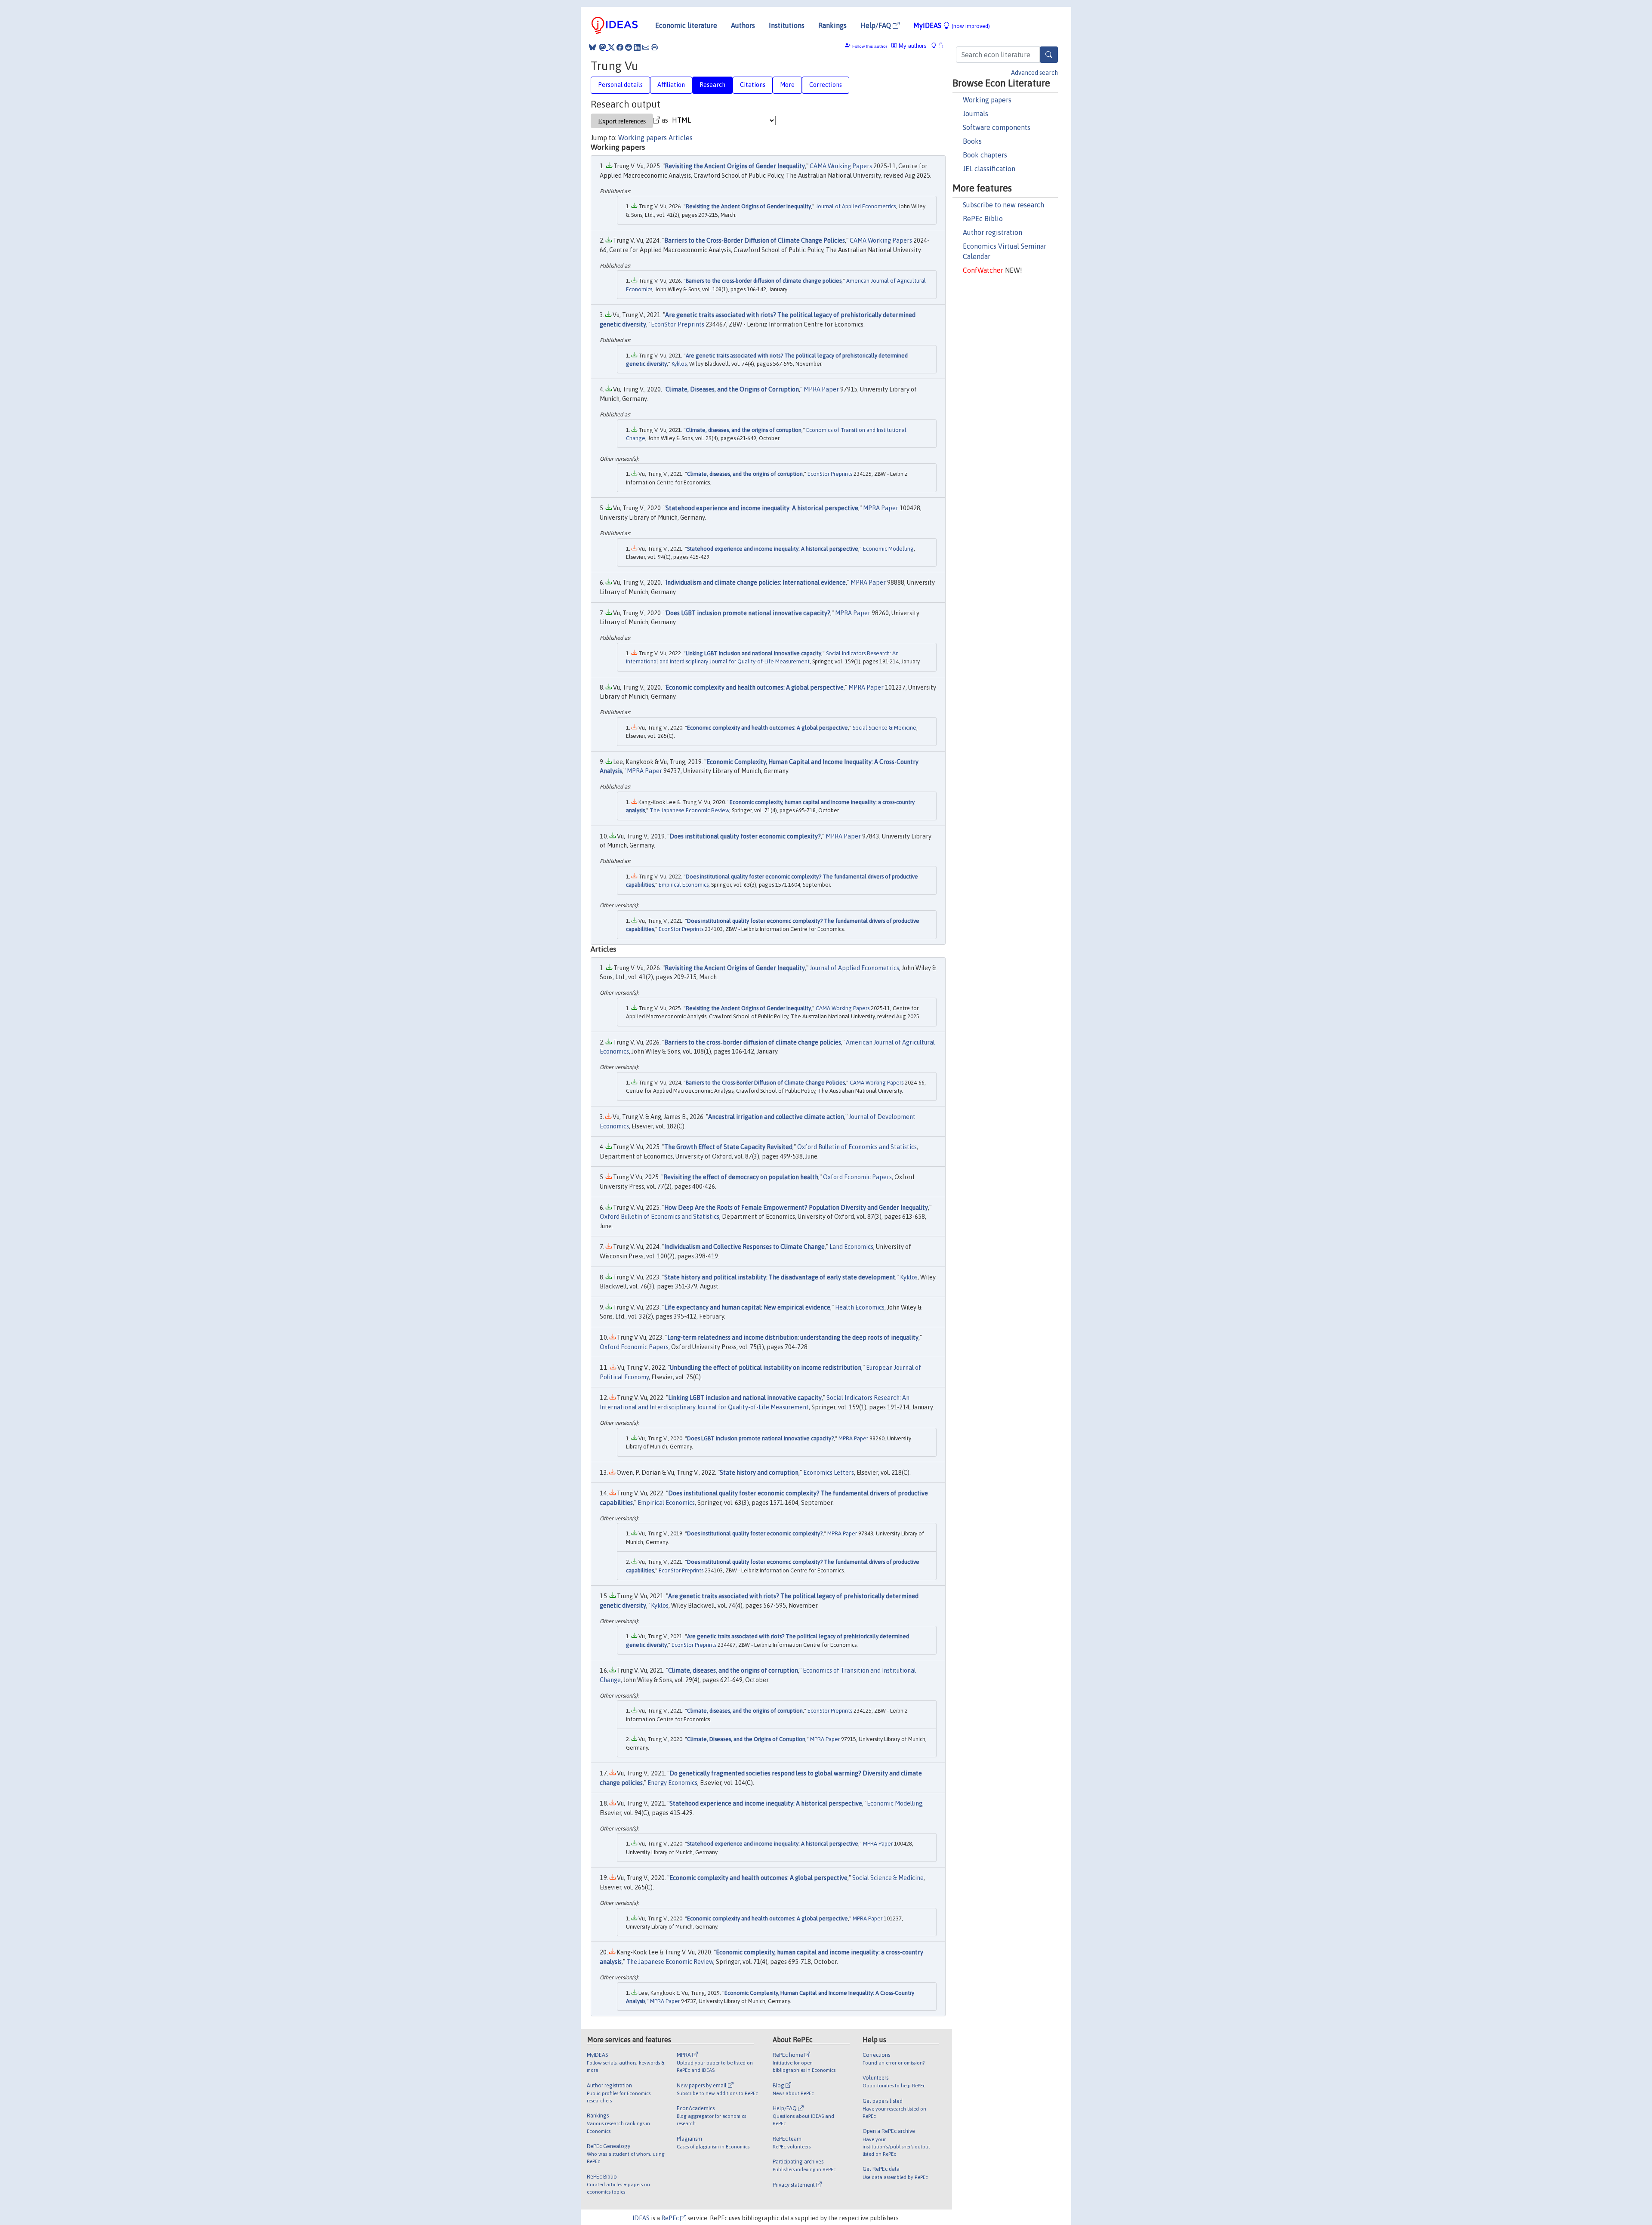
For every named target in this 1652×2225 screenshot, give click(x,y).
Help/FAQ (877, 25)
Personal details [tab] (620, 85)
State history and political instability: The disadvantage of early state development (780, 1277)
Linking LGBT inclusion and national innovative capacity (754, 653)
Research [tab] (712, 85)
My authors (912, 46)
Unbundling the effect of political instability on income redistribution (766, 1368)
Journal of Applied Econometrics (856, 206)
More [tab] (787, 85)
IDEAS (641, 2218)
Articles (681, 138)
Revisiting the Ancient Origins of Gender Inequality (735, 166)
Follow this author (870, 46)
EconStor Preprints (678, 324)
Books (972, 141)
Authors (743, 25)
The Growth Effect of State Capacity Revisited (728, 1147)
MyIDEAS (952, 25)
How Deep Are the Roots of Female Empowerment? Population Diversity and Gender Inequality (796, 1208)
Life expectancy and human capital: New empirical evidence (747, 1307)
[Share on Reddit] (629, 47)
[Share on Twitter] (611, 47)
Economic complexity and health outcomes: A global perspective (755, 687)
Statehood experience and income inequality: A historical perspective (762, 508)
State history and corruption (759, 1473)
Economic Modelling (888, 549)
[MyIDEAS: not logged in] (936, 46)
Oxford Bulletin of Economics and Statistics (857, 1147)
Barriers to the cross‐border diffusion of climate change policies (764, 281)
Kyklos (679, 364)
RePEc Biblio (983, 219)
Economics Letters (829, 1473)
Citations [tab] (753, 85)
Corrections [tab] (826, 85)
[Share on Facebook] (620, 47)
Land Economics (851, 1247)
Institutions (787, 25)
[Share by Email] (646, 47)
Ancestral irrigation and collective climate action (776, 1117)
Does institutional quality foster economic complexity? (745, 836)
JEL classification (989, 169)
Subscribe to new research (1003, 205)
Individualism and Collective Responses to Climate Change (744, 1247)
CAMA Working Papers (841, 166)
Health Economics (860, 1307)
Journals (975, 114)
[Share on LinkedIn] (637, 47)
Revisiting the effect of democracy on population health (741, 1177)
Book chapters (985, 155)
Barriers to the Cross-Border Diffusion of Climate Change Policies (755, 240)
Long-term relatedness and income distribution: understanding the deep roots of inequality (793, 1337)
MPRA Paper (821, 389)
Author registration (992, 232)
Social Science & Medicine (885, 728)
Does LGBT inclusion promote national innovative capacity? (748, 613)
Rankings (832, 25)
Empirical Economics (684, 885)
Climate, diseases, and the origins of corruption (744, 430)
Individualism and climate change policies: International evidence (756, 582)
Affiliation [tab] (671, 85)
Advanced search (1034, 73)
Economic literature (686, 25)
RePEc (671, 2218)
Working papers (987, 100)
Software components (997, 127)
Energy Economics (672, 1783)
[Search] (1049, 55)
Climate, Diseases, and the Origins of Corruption (732, 389)
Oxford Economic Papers (857, 1177)
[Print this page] (654, 47)
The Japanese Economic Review (689, 810)
